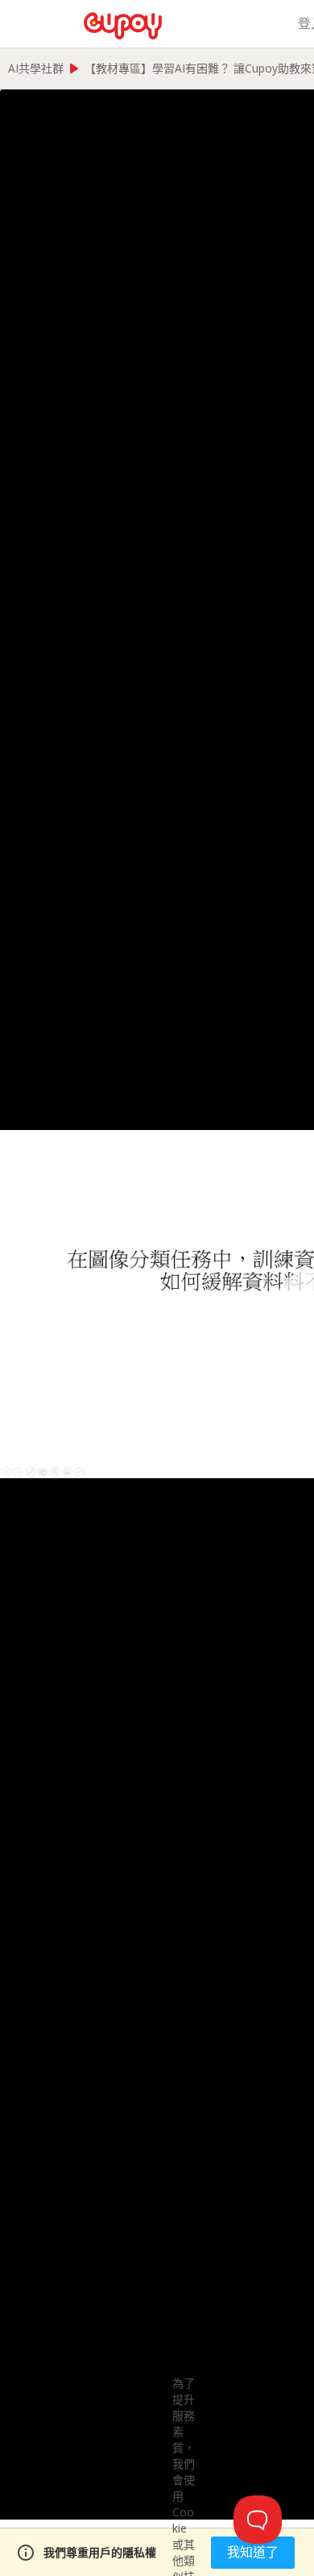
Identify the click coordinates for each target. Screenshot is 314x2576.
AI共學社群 (36, 68)
